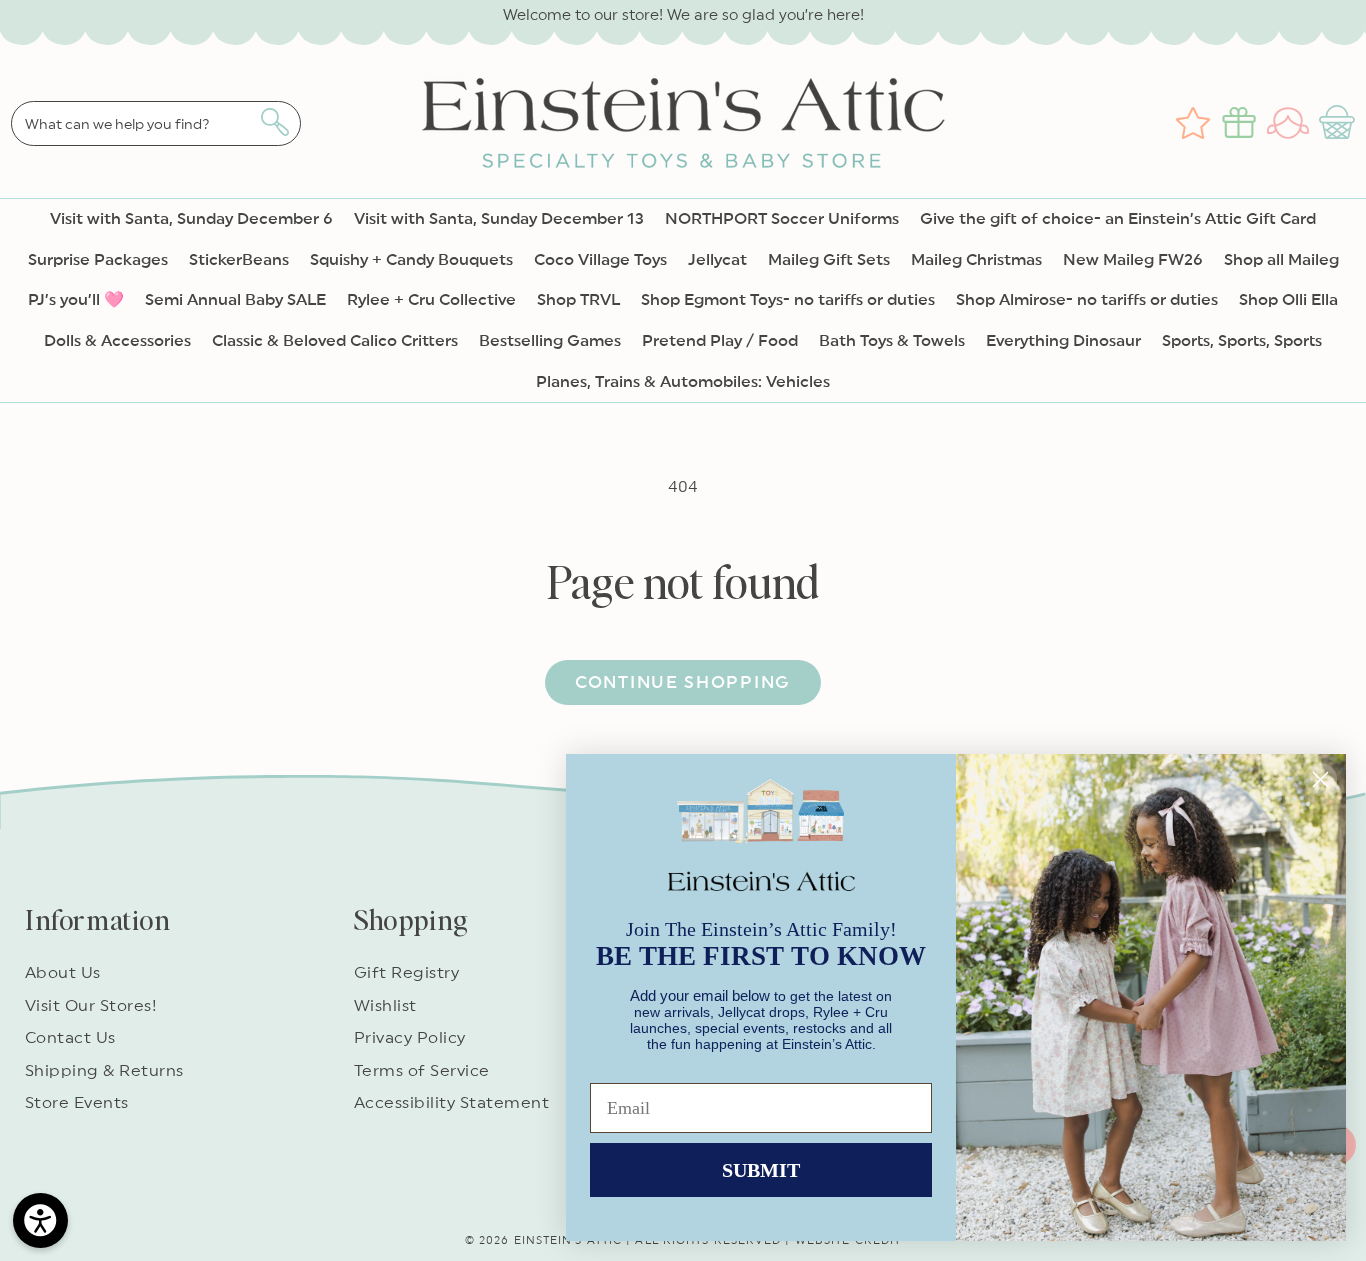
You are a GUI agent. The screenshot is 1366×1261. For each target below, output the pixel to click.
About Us (63, 973)
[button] (1339, 123)
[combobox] (156, 123)
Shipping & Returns (104, 1071)
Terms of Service (422, 1071)
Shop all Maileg (1281, 260)
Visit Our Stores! (91, 1006)
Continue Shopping (683, 682)
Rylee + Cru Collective (431, 300)
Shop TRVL (578, 300)
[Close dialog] (1320, 779)
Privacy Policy (410, 1038)
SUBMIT (761, 1170)
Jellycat (717, 260)
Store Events (77, 1103)
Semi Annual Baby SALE (235, 300)
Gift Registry (406, 973)
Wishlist (385, 1006)
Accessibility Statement (451, 1103)
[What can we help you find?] (274, 122)
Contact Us (70, 1038)
